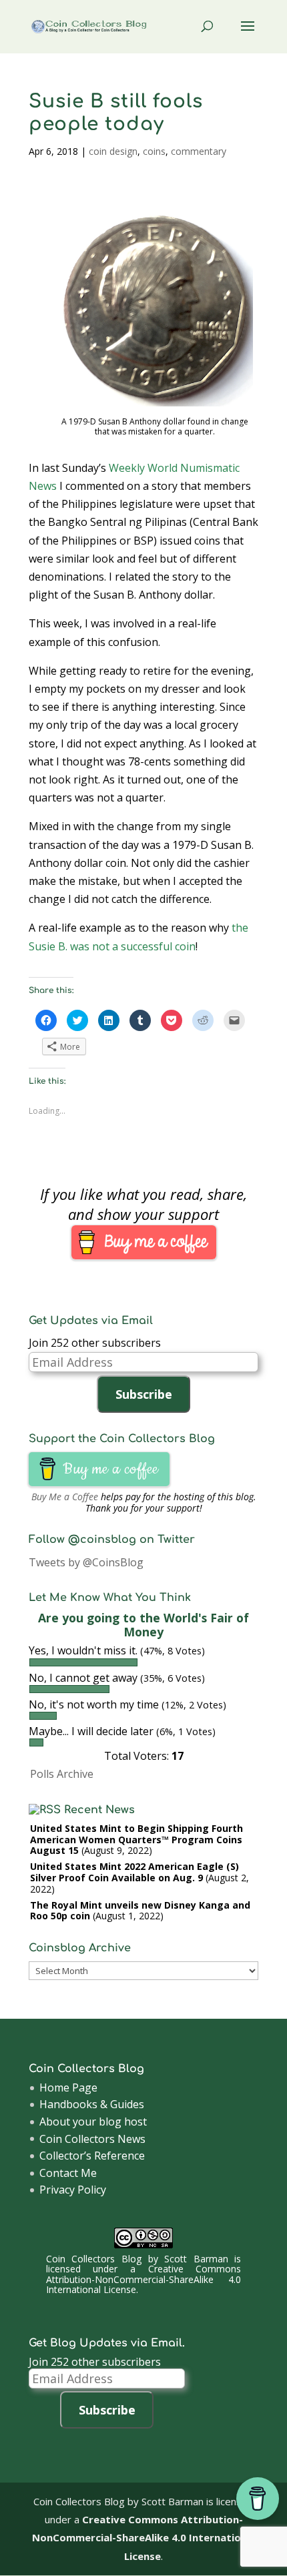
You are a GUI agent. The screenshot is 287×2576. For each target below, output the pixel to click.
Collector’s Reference (92, 2156)
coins (154, 151)
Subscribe (144, 1394)
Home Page (68, 2087)
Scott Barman (196, 2259)
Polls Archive (62, 1774)
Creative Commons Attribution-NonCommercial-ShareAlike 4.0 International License (143, 2279)
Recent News (99, 1810)
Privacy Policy (73, 2190)
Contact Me (68, 2173)
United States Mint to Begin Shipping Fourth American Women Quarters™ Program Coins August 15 (136, 1840)
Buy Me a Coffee (65, 1497)
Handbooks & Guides (92, 2104)
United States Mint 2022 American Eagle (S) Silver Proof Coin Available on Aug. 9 (134, 1872)
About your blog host (93, 2122)
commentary (199, 151)
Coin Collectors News (92, 2139)
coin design (113, 151)
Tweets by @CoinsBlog (86, 1562)
